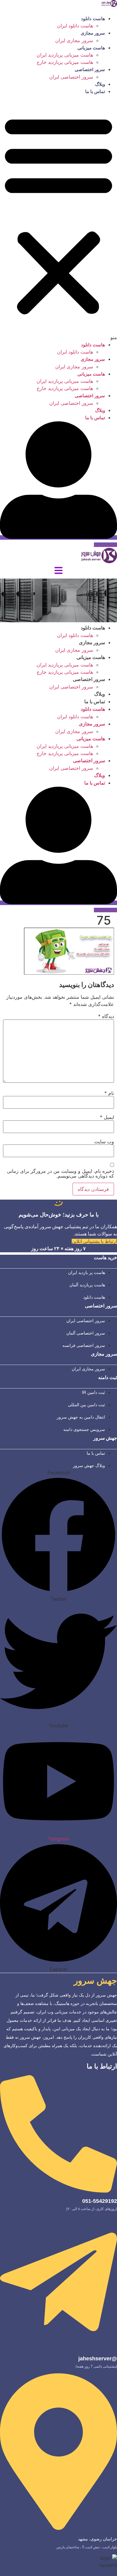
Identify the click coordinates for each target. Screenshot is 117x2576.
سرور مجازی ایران (74, 40)
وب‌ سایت (104, 1141)
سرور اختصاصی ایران (71, 77)
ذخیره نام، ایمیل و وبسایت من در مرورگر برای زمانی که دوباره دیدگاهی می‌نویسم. (60, 1173)
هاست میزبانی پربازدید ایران (65, 55)
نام (109, 1093)
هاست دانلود (93, 19)
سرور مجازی (93, 33)
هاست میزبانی (91, 48)
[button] (58, 218)
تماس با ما (95, 91)
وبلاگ (100, 84)
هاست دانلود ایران (75, 26)
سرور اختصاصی (90, 69)
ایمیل (107, 1117)
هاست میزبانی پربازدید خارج (65, 62)
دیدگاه (106, 1016)
